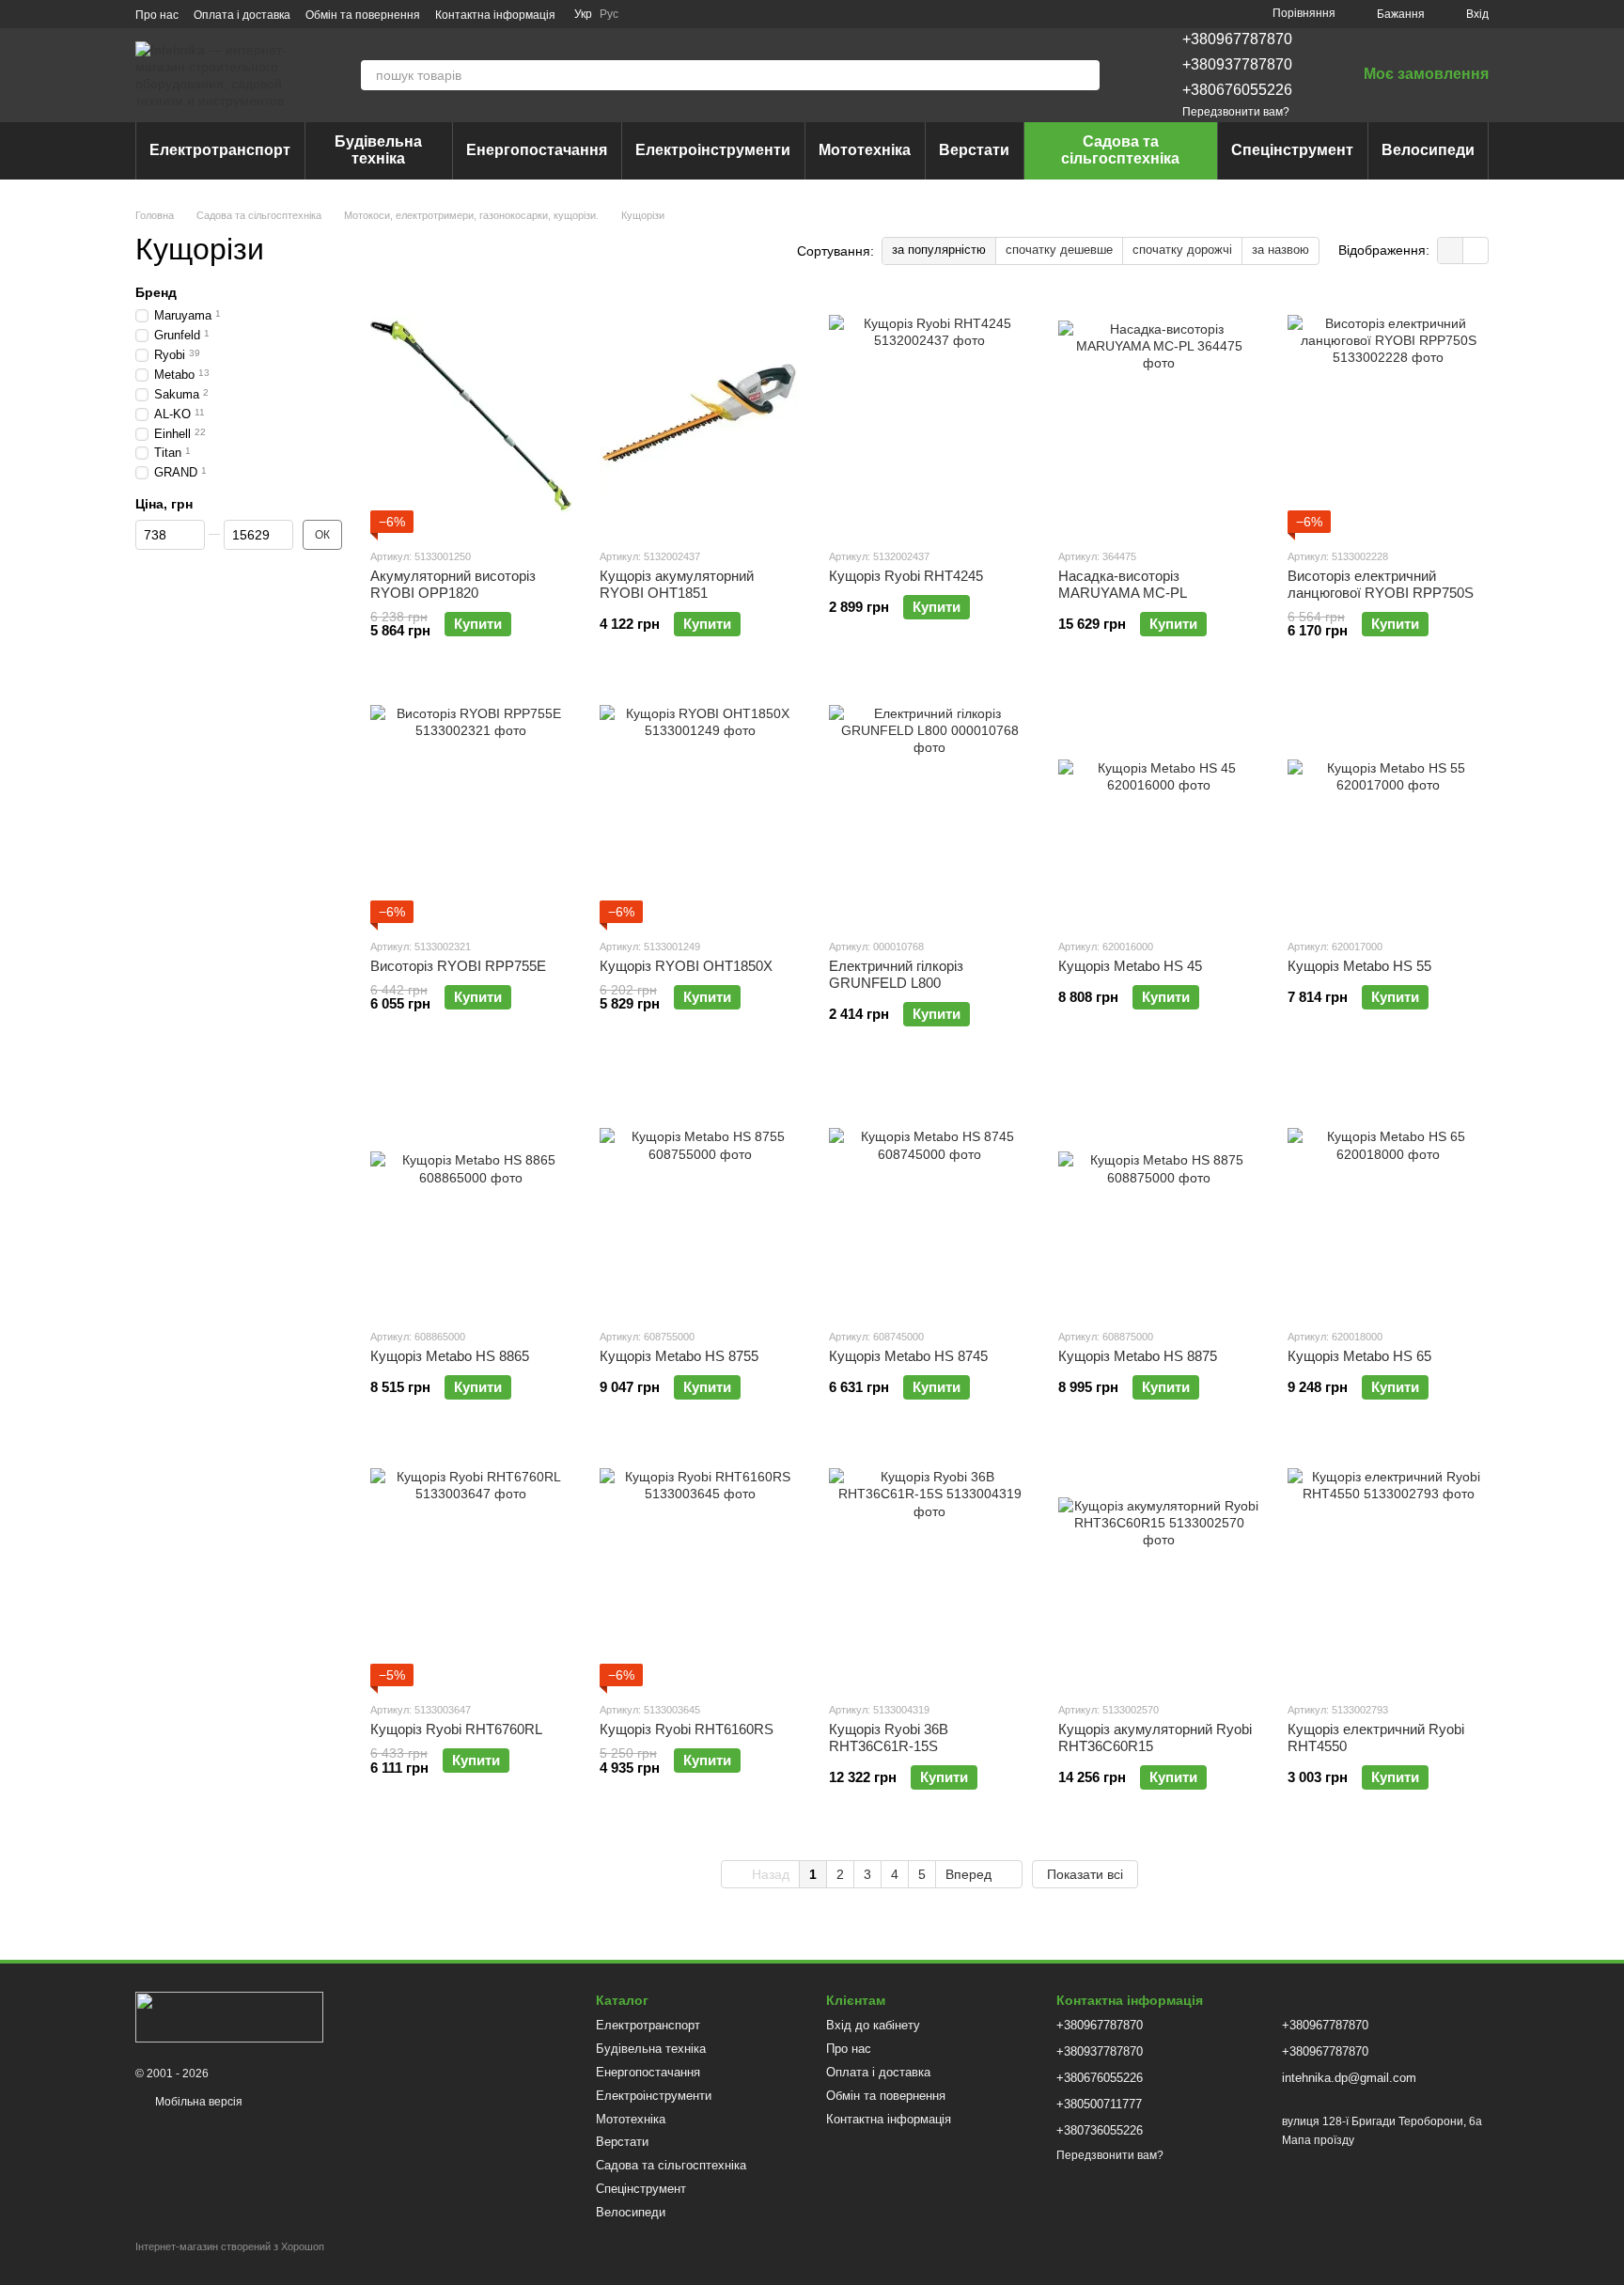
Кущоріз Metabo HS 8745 (908, 1356)
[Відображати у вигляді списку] (1476, 250)
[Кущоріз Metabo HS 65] (1388, 1196)
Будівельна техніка (378, 150)
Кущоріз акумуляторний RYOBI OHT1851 (677, 584)
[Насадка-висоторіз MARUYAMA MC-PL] (1159, 415)
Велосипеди (1428, 150)
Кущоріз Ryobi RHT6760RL (456, 1729)
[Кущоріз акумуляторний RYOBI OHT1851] (700, 415)
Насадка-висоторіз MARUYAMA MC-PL (1123, 584)
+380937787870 (1237, 64)
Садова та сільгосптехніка (1120, 150)
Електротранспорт (220, 150)
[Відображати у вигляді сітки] (1451, 250)
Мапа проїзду (1318, 2140)
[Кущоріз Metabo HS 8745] (929, 1196)
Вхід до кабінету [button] (873, 2025)
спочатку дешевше (1059, 250)
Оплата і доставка (242, 15)
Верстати (974, 150)
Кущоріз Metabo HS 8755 (679, 1356)
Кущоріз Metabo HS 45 (1130, 966)
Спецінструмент (1292, 150)
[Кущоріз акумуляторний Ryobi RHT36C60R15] (1159, 1569)
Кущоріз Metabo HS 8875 (1138, 1356)
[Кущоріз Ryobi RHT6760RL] (471, 1569)
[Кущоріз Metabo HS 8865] (471, 1196)
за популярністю (939, 250)
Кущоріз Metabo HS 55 (1359, 966)
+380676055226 (1237, 90)
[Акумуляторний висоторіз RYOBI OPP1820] (471, 415)
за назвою (1280, 250)
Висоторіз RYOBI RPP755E (458, 966)
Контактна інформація (495, 15)
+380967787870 (1237, 39)
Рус (609, 14)
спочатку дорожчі (1182, 250)
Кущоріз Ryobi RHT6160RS (687, 1729)
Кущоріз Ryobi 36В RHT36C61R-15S (889, 1737)
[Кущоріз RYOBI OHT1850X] (700, 806)
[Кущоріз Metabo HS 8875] (1159, 1196)
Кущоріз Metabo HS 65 (1359, 1356)
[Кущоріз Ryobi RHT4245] (929, 415)
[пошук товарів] (1085, 75)
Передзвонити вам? (1236, 112)
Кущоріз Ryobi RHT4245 (906, 576)
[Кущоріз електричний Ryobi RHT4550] (1388, 1569)
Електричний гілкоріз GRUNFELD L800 (896, 974)
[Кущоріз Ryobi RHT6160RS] (700, 1569)
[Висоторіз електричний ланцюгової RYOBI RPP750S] (1388, 415)
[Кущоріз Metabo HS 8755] (700, 1196)
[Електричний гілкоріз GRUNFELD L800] (929, 806)
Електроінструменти (713, 150)
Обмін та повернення (363, 15)
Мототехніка (865, 150)
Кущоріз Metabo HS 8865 (450, 1356)
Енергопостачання (537, 150)
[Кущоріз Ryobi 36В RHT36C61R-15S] (929, 1569)
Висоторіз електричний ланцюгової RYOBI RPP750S (1381, 584)
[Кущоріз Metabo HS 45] (1159, 806)
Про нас (157, 15)
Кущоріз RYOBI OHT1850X (686, 966)
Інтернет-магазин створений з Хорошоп (230, 2246)
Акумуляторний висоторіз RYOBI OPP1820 (453, 584)
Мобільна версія (197, 2102)
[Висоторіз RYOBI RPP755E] (471, 806)
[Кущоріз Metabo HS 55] (1388, 806)
